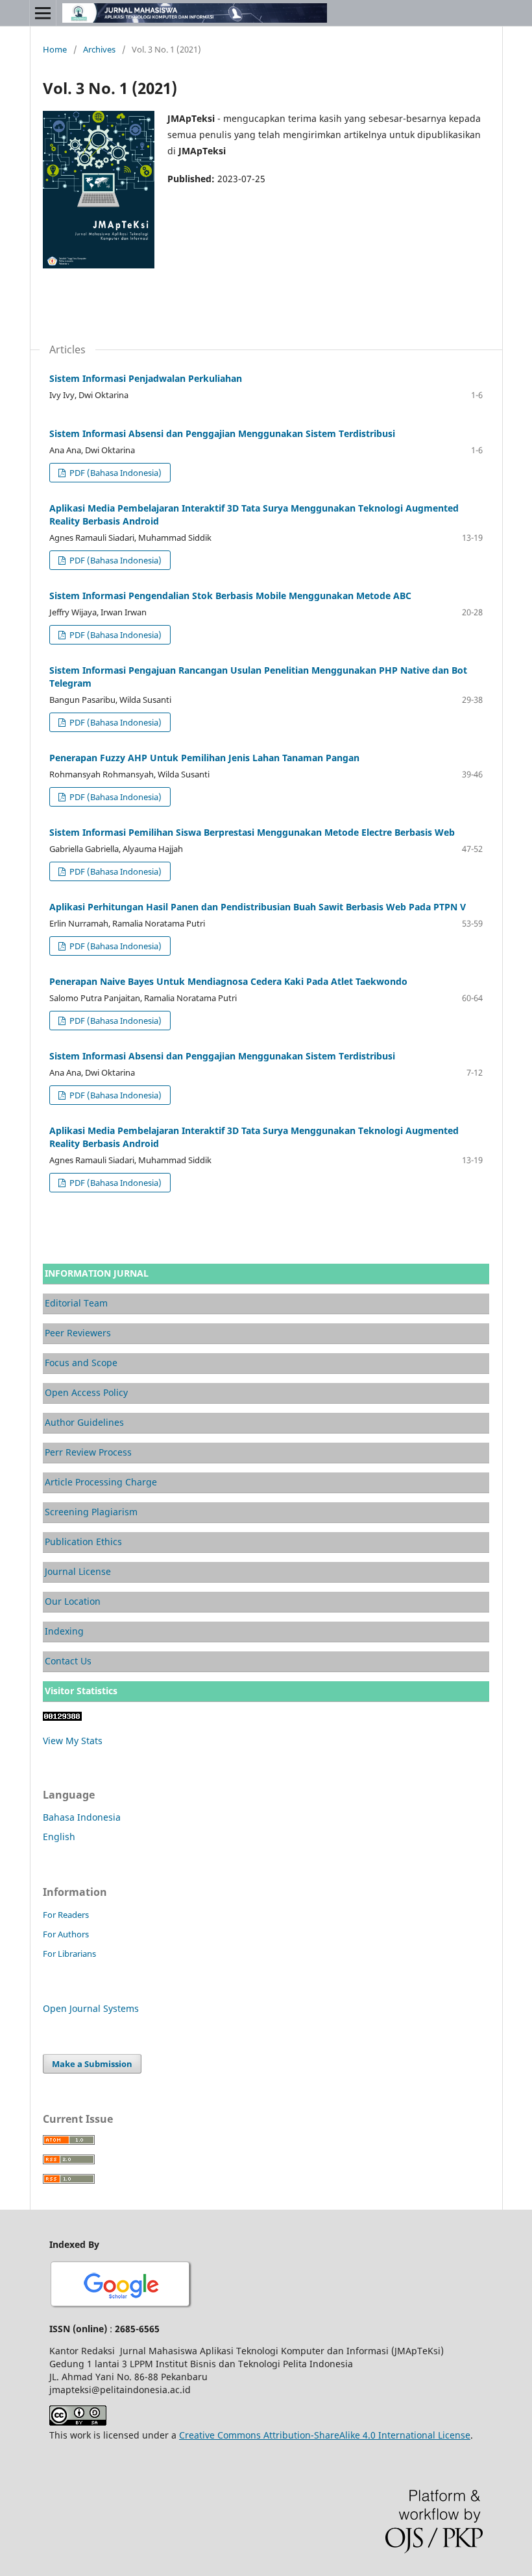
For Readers (66, 1915)
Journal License (78, 1571)
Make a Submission (92, 2064)
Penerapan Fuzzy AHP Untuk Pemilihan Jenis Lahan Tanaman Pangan (204, 758)
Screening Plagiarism (91, 1512)
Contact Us (68, 1661)
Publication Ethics (83, 1542)
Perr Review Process (88, 1452)
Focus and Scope (81, 1363)
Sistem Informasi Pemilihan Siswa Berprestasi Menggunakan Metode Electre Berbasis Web (252, 832)
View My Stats (73, 1741)
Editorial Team (76, 1303)
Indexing (64, 1631)
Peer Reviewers (78, 1333)
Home (55, 49)
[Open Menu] (43, 13)
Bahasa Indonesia (82, 1817)
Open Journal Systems (91, 2008)
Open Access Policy (86, 1392)
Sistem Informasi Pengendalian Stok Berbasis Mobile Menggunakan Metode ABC (230, 596)
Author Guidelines (84, 1422)
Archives (99, 49)
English (59, 1837)
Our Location (73, 1601)
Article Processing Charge (101, 1482)
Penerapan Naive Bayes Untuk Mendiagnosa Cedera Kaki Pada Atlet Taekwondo (228, 981)
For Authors (66, 1934)
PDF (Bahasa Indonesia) (115, 473)
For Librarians (69, 1954)
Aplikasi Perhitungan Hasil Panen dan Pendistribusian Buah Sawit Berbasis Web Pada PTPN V (258, 907)
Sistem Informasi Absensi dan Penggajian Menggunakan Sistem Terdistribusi (222, 433)
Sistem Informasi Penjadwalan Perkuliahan (146, 378)
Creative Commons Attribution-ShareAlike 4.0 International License (325, 2435)
